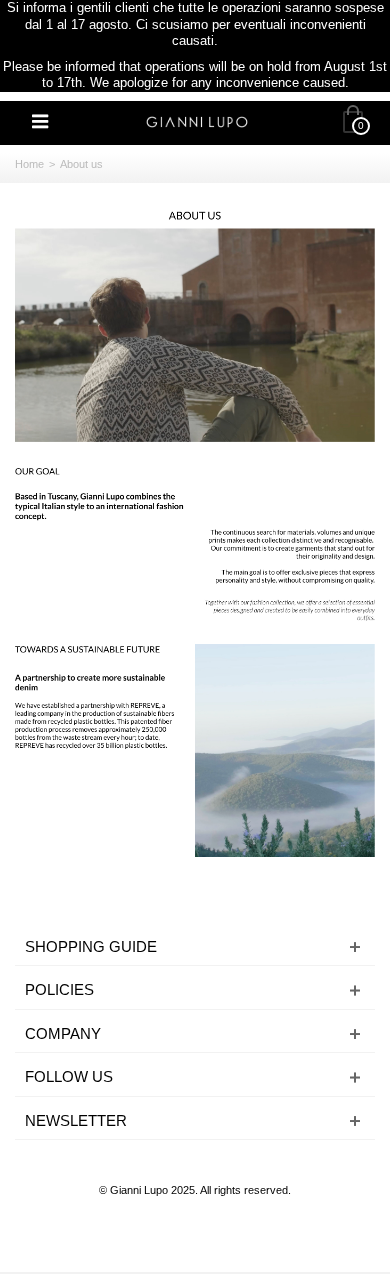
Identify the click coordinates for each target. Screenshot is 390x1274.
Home (29, 164)
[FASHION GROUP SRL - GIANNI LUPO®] (197, 120)
